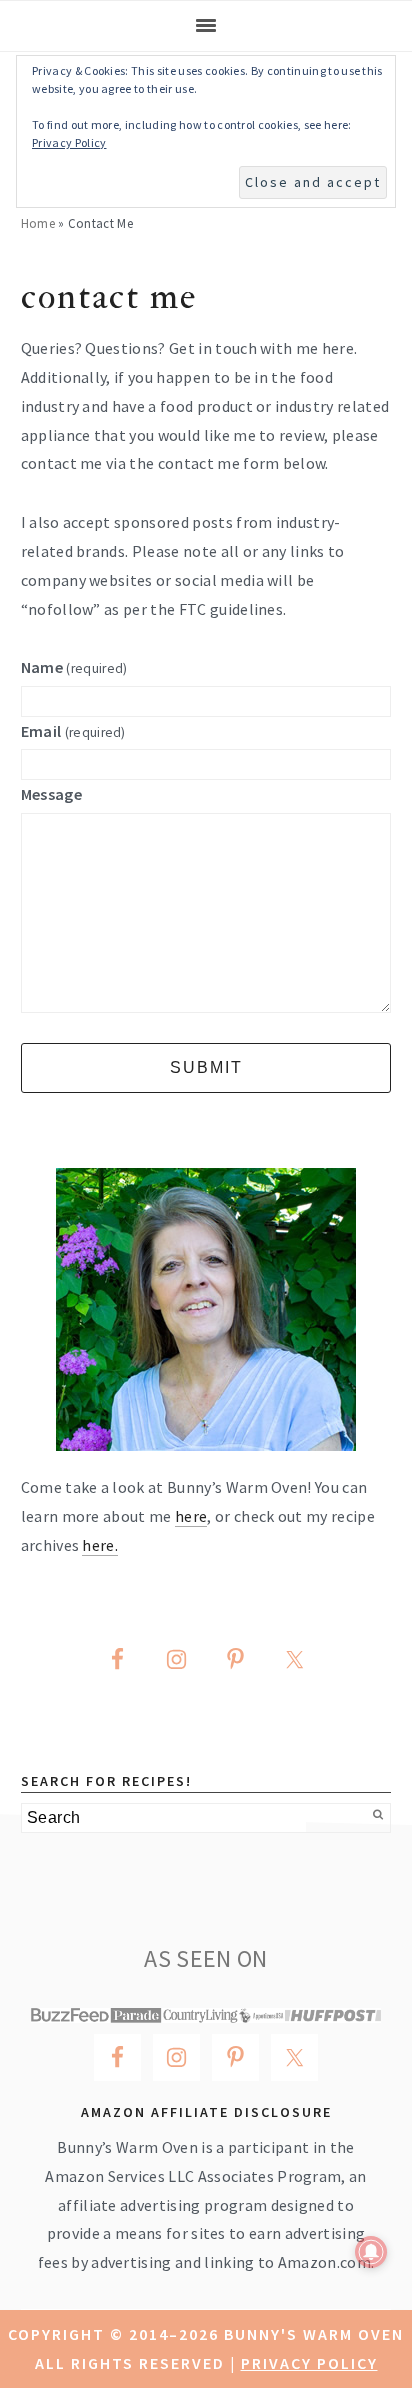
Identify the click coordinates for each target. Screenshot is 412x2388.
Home (38, 223)
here (191, 1516)
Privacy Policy (309, 2363)
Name (74, 667)
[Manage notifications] (371, 2252)
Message (51, 794)
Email (73, 731)
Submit (206, 1067)
